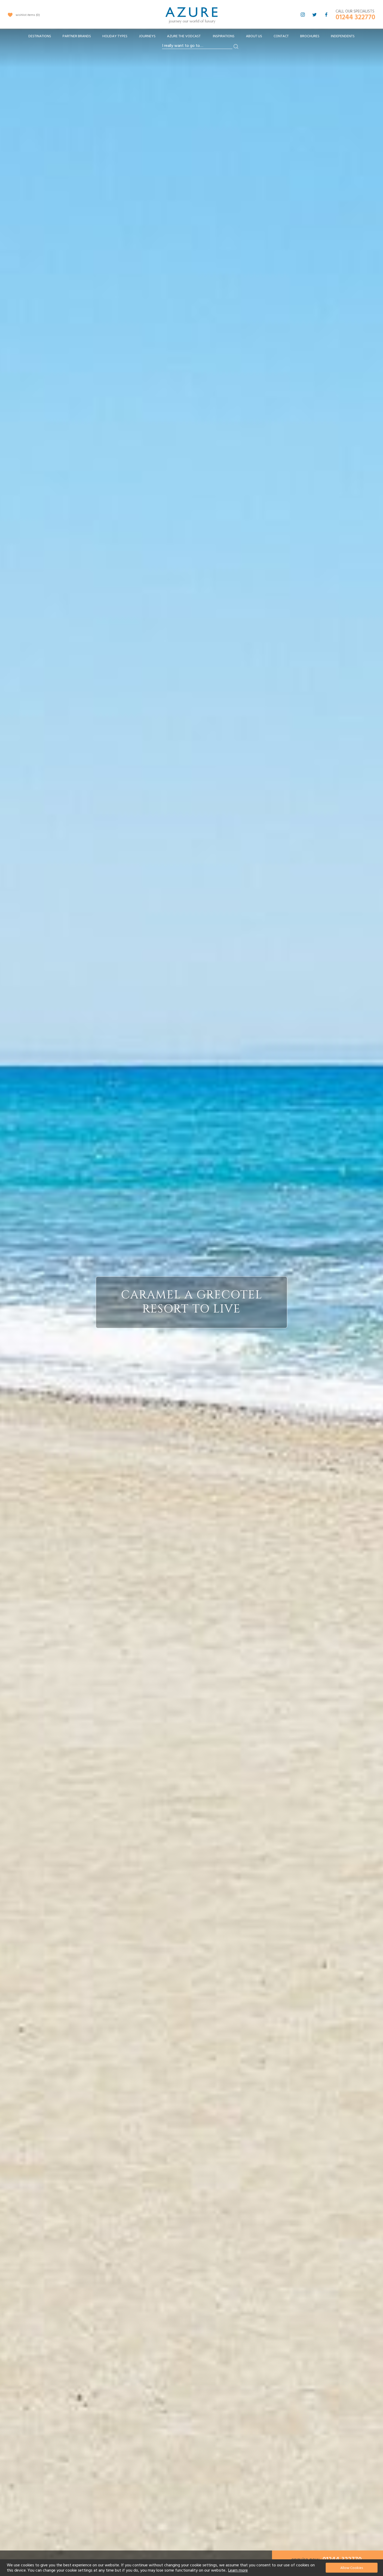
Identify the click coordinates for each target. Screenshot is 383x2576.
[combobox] (197, 46)
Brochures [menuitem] (310, 36)
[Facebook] (326, 15)
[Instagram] (303, 15)
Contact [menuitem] (281, 36)
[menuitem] (40, 36)
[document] (192, 2568)
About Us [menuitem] (254, 36)
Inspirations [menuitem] (224, 36)
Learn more (238, 2570)
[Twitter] (314, 15)
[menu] (191, 38)
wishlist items (27, 15)
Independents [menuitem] (343, 36)
